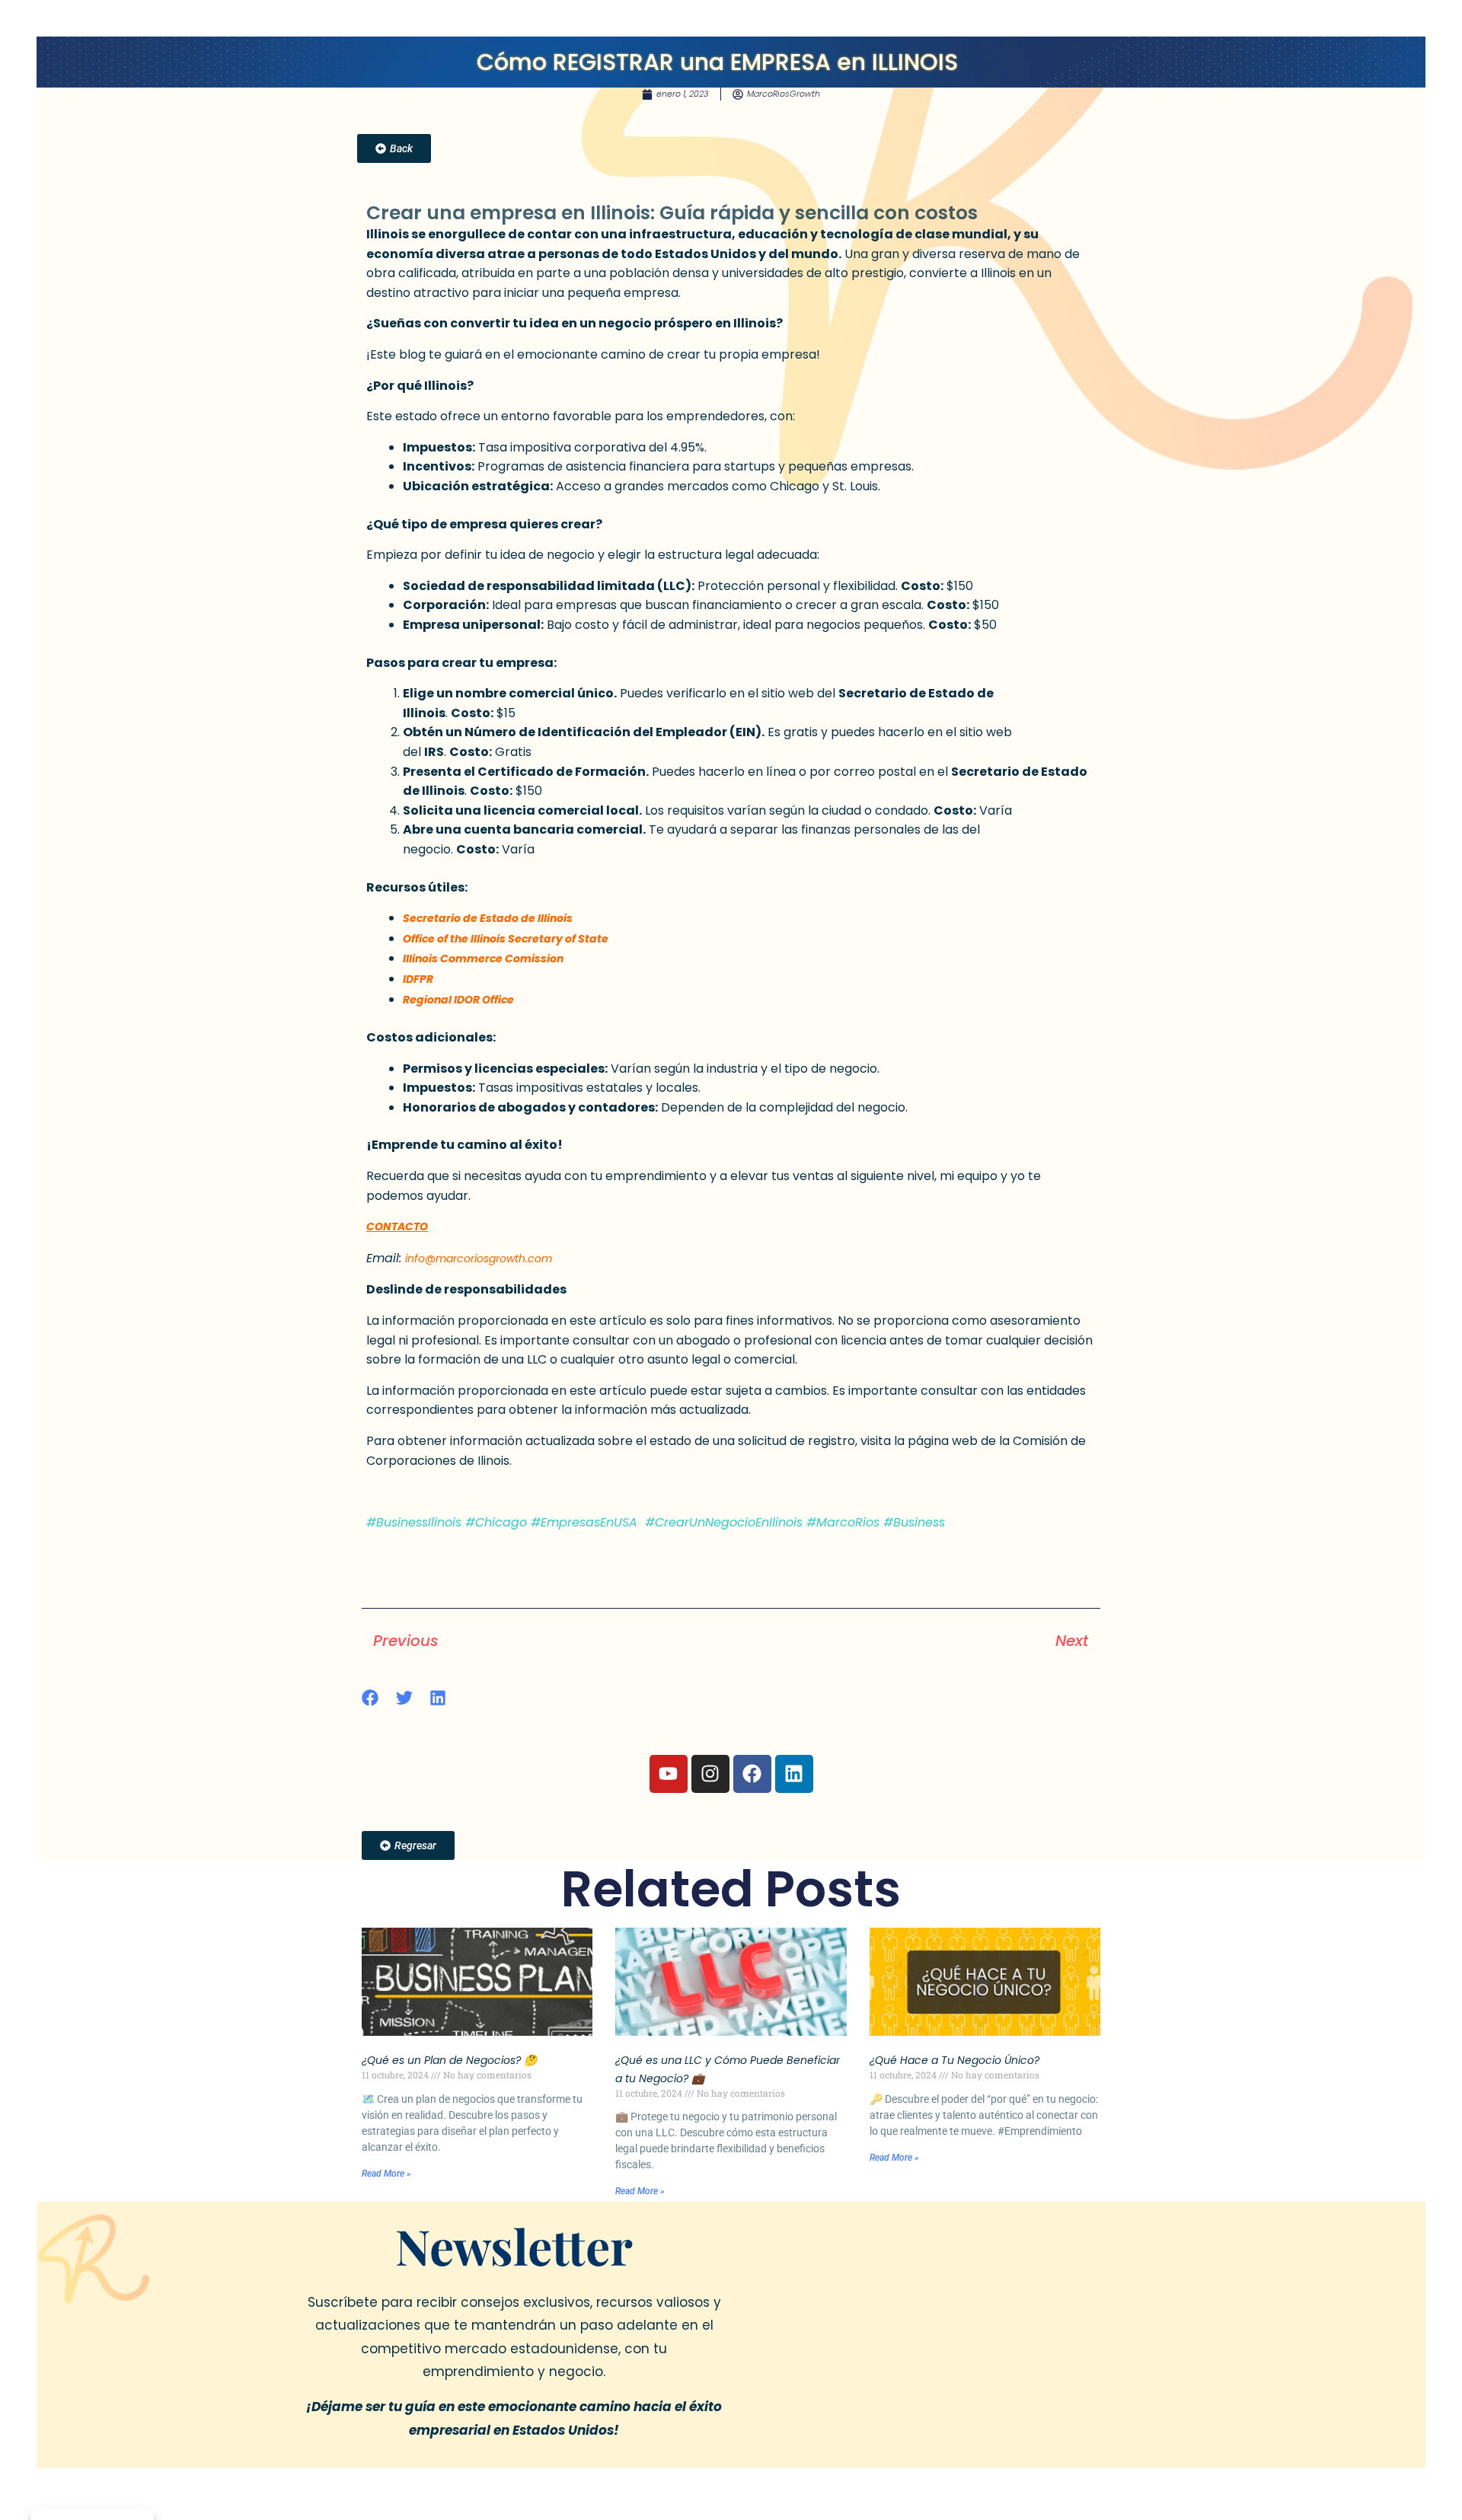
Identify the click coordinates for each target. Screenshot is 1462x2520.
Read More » (386, 2174)
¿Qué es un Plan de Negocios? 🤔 (449, 2060)
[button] (370, 1698)
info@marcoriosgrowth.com (479, 1258)
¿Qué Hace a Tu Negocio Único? (954, 2060)
